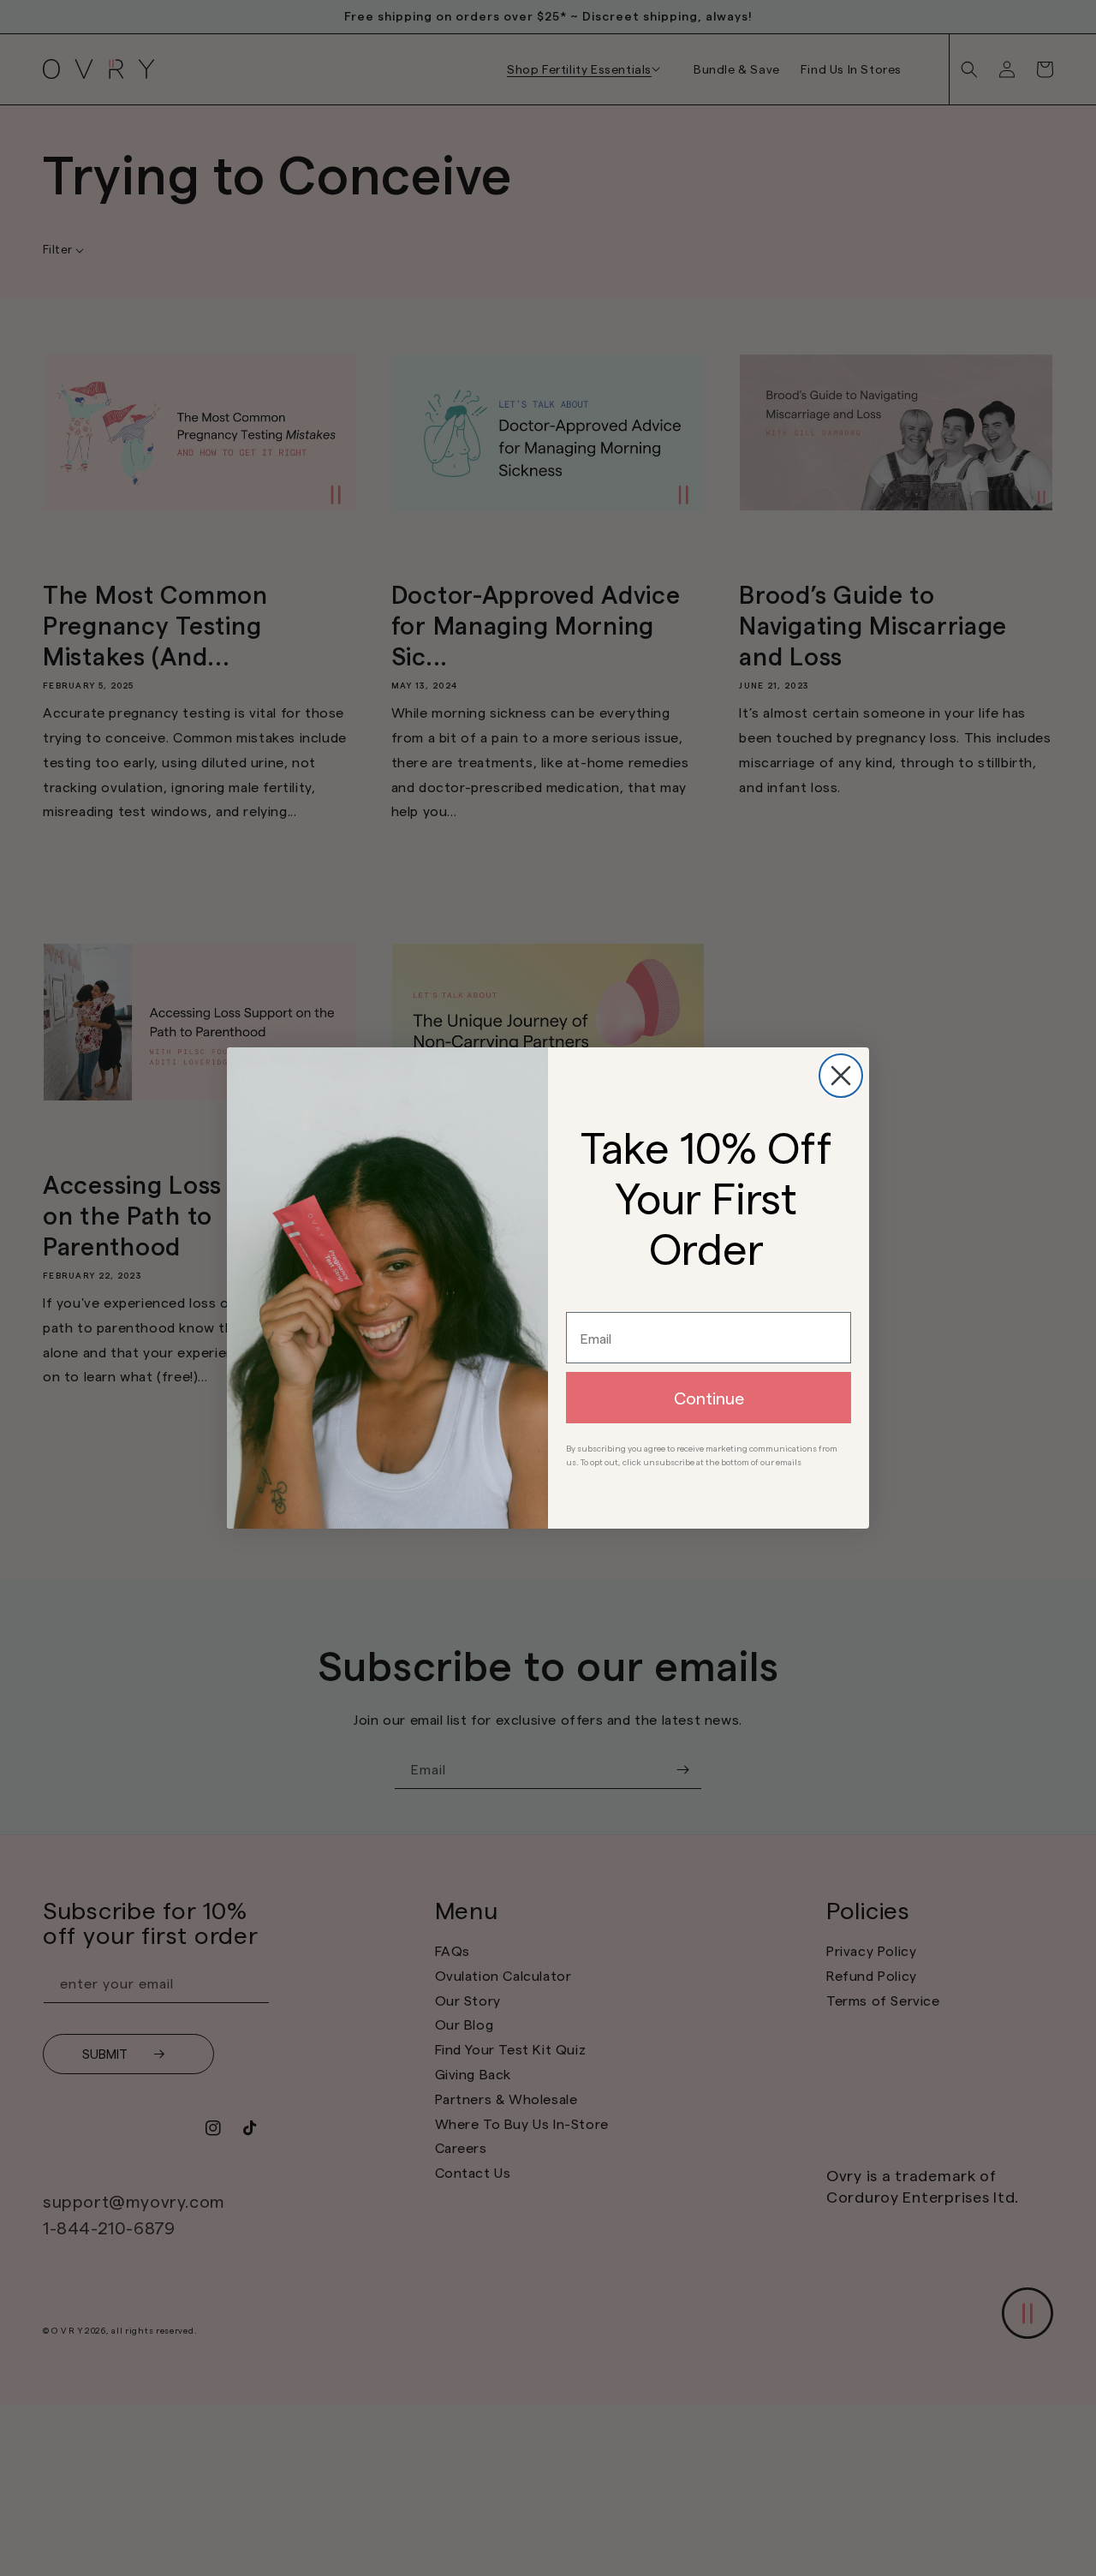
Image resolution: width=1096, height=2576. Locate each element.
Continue (709, 1398)
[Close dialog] (841, 1076)
